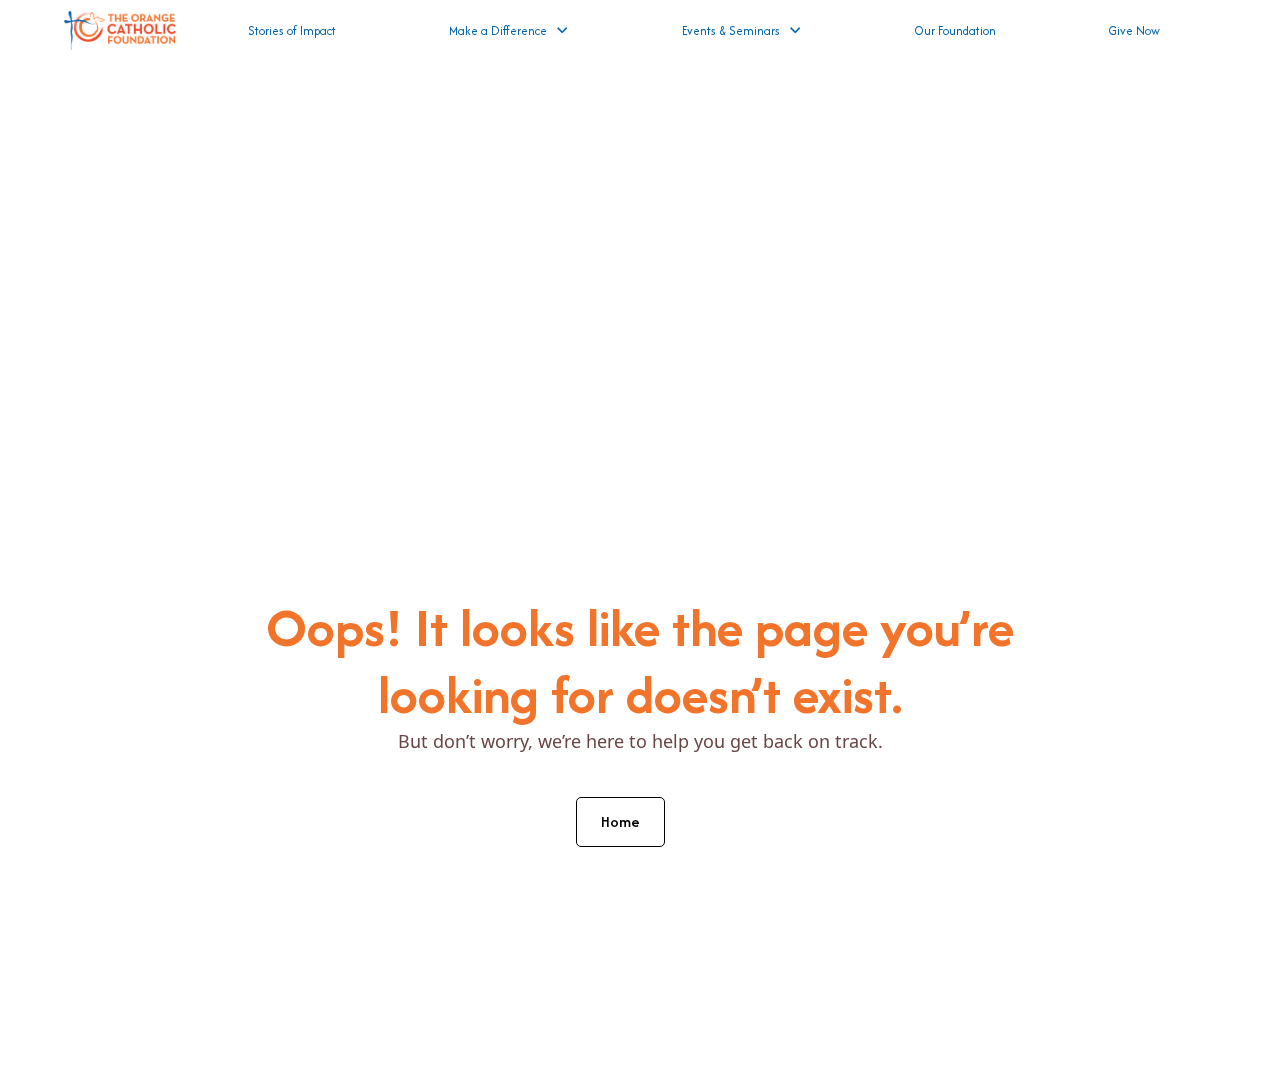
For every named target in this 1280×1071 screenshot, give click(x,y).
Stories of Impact (292, 30)
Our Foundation (955, 30)
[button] (509, 30)
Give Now (1134, 30)
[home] (120, 30)
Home (620, 821)
